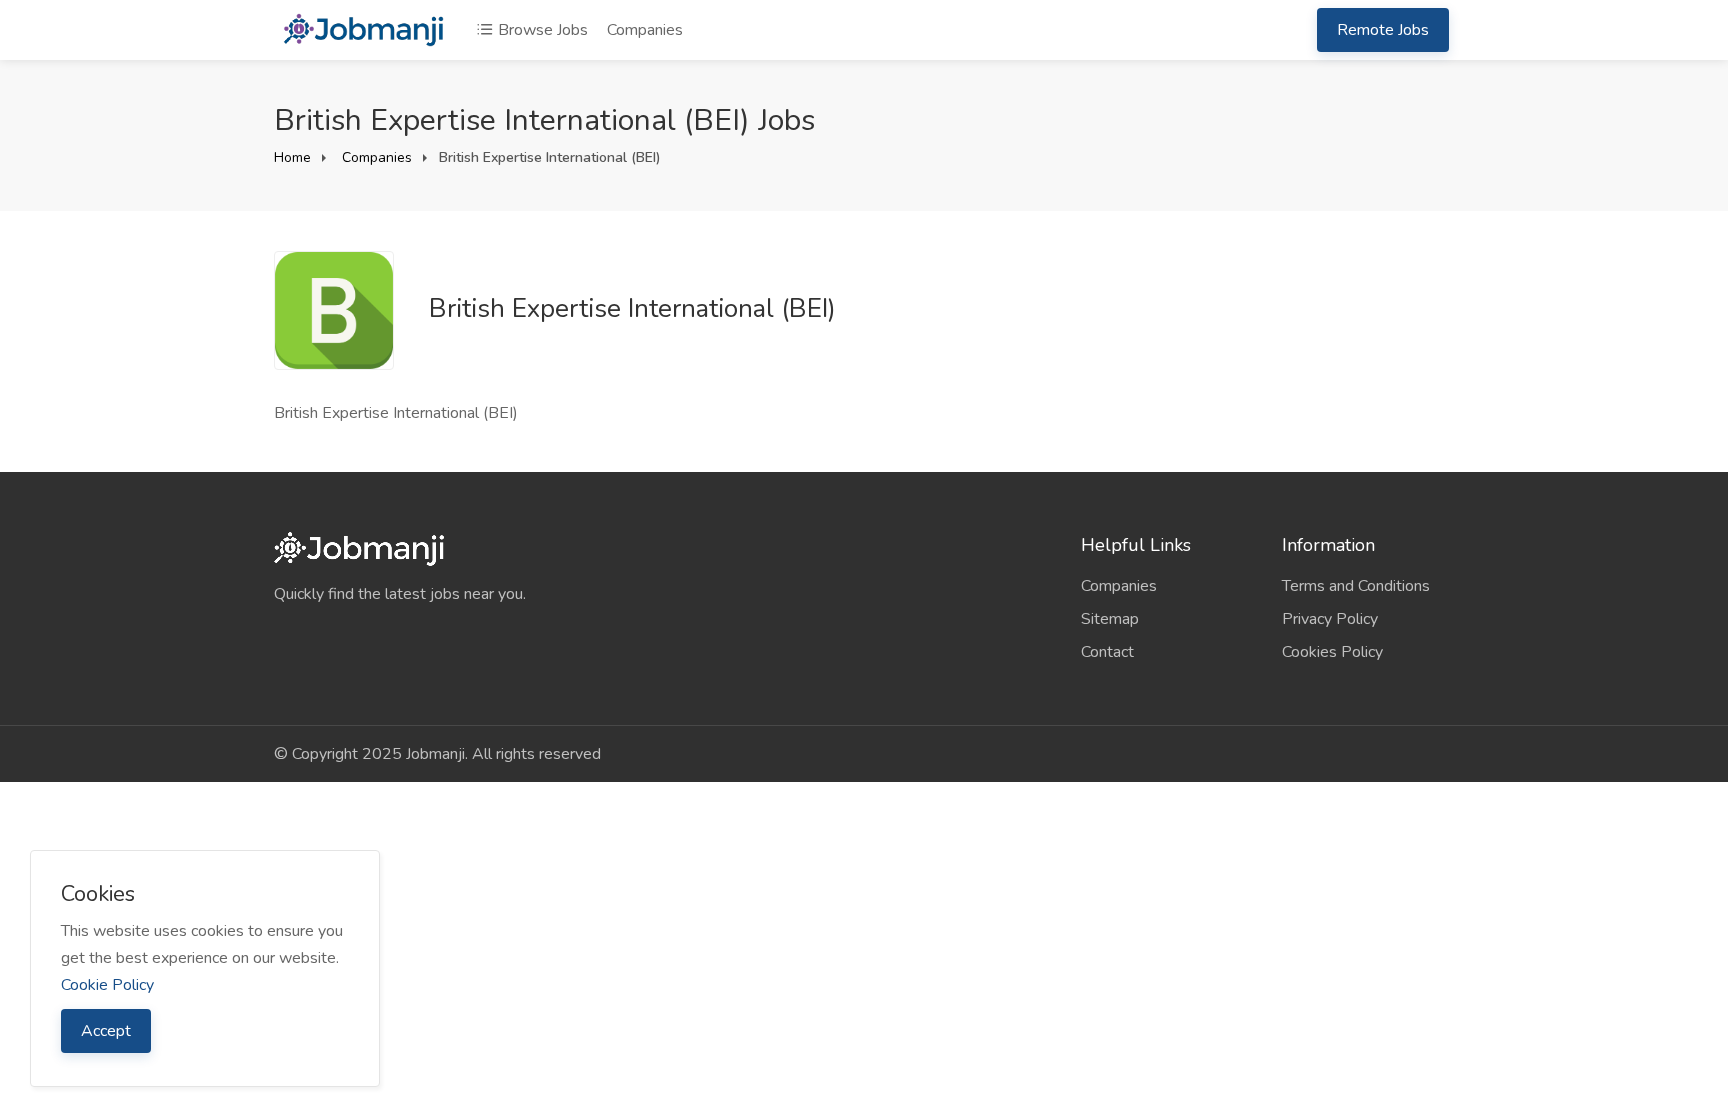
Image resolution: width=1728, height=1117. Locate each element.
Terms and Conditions (1356, 586)
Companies (645, 30)
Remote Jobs (1383, 30)
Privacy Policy (1330, 619)
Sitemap (1110, 619)
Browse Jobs (541, 30)
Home (292, 157)
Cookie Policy (107, 985)
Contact (1107, 652)
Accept (106, 1031)
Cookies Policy (1332, 652)
